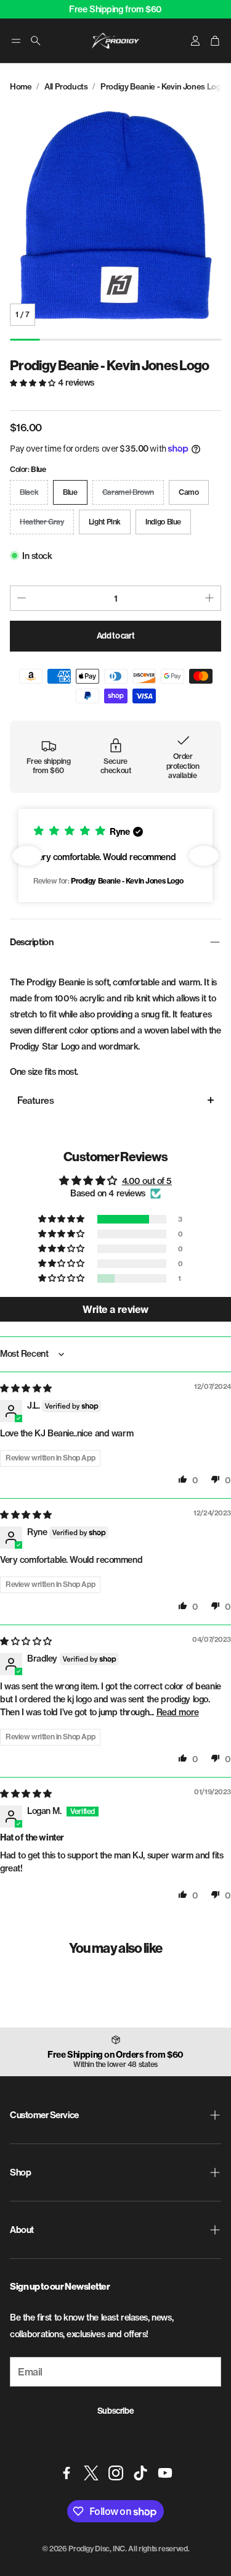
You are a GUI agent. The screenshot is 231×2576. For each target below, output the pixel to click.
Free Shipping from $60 (115, 9)
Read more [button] (178, 1712)
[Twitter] (91, 2473)
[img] (26, 1388)
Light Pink (105, 522)
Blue (70, 492)
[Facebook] (67, 2473)
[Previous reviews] (27, 856)
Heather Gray (42, 522)
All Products (66, 86)
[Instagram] (116, 2473)
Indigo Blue (163, 522)
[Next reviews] (204, 856)
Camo (189, 492)
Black (29, 492)
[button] (16, 41)
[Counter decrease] (22, 598)
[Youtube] (165, 2473)
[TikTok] (140, 2473)
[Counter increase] (209, 598)
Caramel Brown (128, 492)
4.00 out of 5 (147, 1181)
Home (21, 86)
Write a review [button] (115, 1309)
